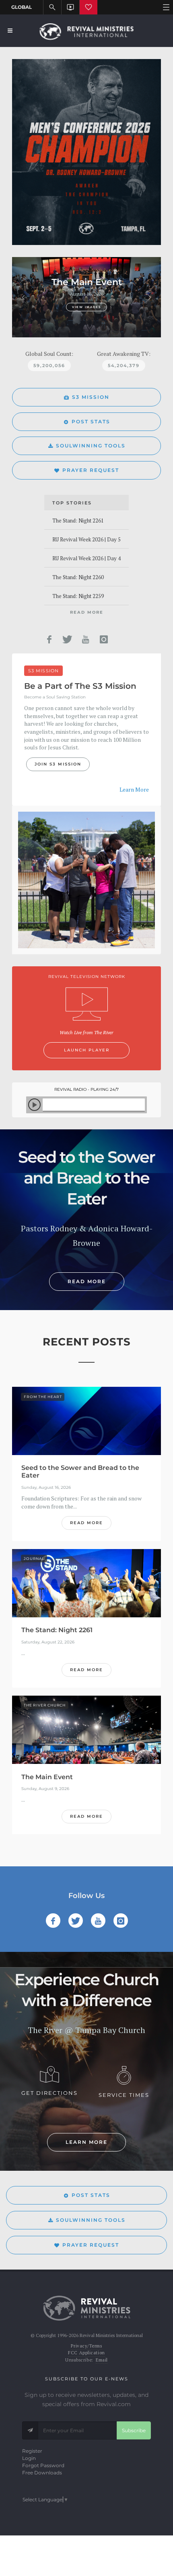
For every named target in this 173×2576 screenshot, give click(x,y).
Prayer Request (91, 470)
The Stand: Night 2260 (78, 577)
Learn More (134, 789)
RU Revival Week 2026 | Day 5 (86, 539)
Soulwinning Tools (91, 446)
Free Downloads (42, 2473)
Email (102, 2360)
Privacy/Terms (86, 2346)
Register (32, 2451)
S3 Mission (91, 397)
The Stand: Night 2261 (78, 521)
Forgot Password (43, 2465)
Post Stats (91, 422)
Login (29, 2458)
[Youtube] (86, 639)
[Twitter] (68, 639)
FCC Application (86, 2353)
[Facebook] (49, 639)
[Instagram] (104, 639)
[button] (23, 297)
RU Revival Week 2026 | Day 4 (86, 558)
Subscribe (134, 2430)
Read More (87, 612)
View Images (86, 307)
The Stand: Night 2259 (78, 596)
